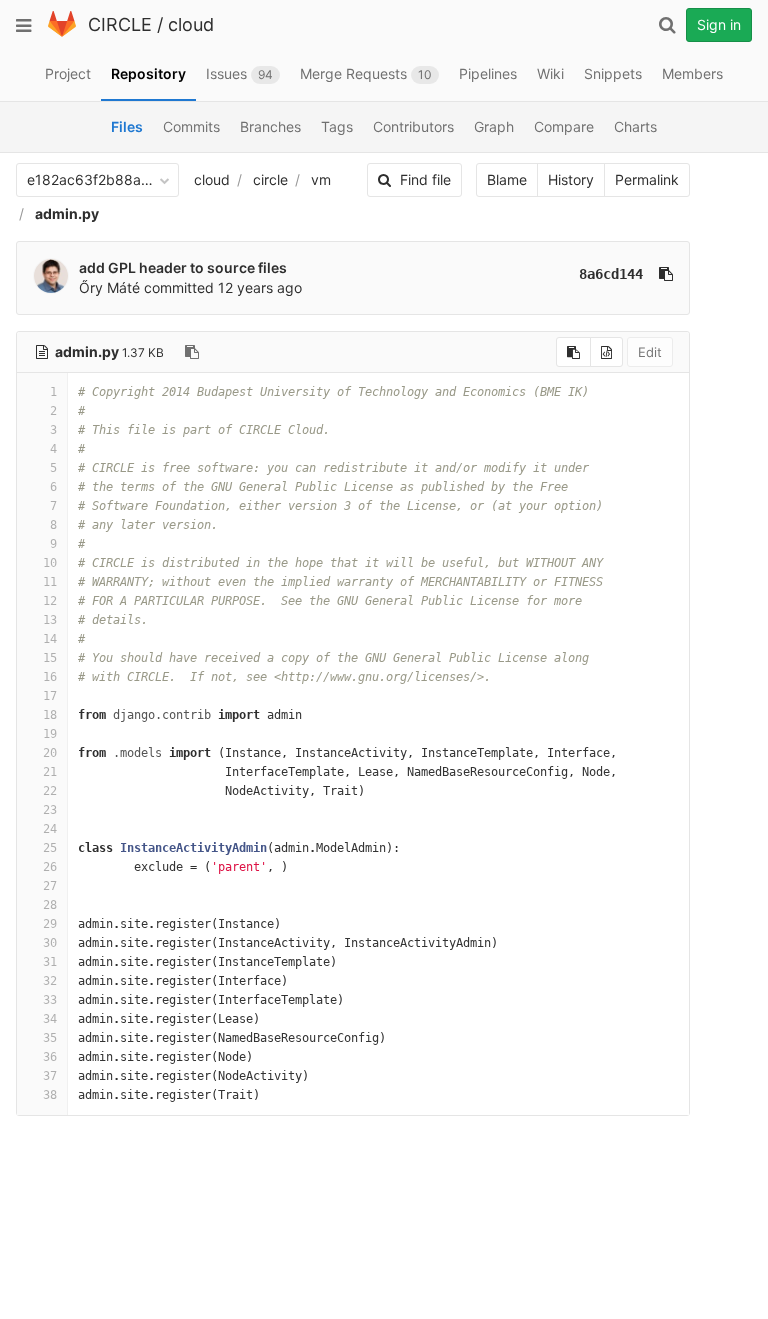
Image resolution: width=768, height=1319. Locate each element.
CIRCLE (120, 24)
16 (50, 677)
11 (50, 582)
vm (321, 179)
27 (50, 886)
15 (50, 658)
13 (50, 620)
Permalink (647, 179)
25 (50, 848)
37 (50, 1076)
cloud (191, 24)
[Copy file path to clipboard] (192, 352)
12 (50, 601)
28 (50, 905)
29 (50, 924)
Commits (191, 126)
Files (127, 126)
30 (50, 943)
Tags (337, 126)
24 (50, 829)
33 (50, 1000)
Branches (270, 126)
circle (270, 179)
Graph (494, 126)
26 (50, 867)
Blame (507, 179)
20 (50, 753)
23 (50, 810)
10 (50, 563)
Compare (564, 126)
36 (50, 1057)
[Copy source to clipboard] (573, 352)
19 (50, 734)
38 (50, 1095)
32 (50, 981)
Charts (635, 126)
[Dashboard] (62, 32)
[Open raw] (606, 352)
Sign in (719, 24)
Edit (650, 352)
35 (50, 1038)
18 (50, 715)
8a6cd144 (611, 274)
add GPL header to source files (183, 267)
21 (50, 772)
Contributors (413, 126)
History (571, 179)
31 (50, 962)
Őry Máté (109, 287)
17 (50, 696)
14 (50, 639)
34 (50, 1019)
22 (50, 791)
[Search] (667, 25)
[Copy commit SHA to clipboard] (666, 274)
